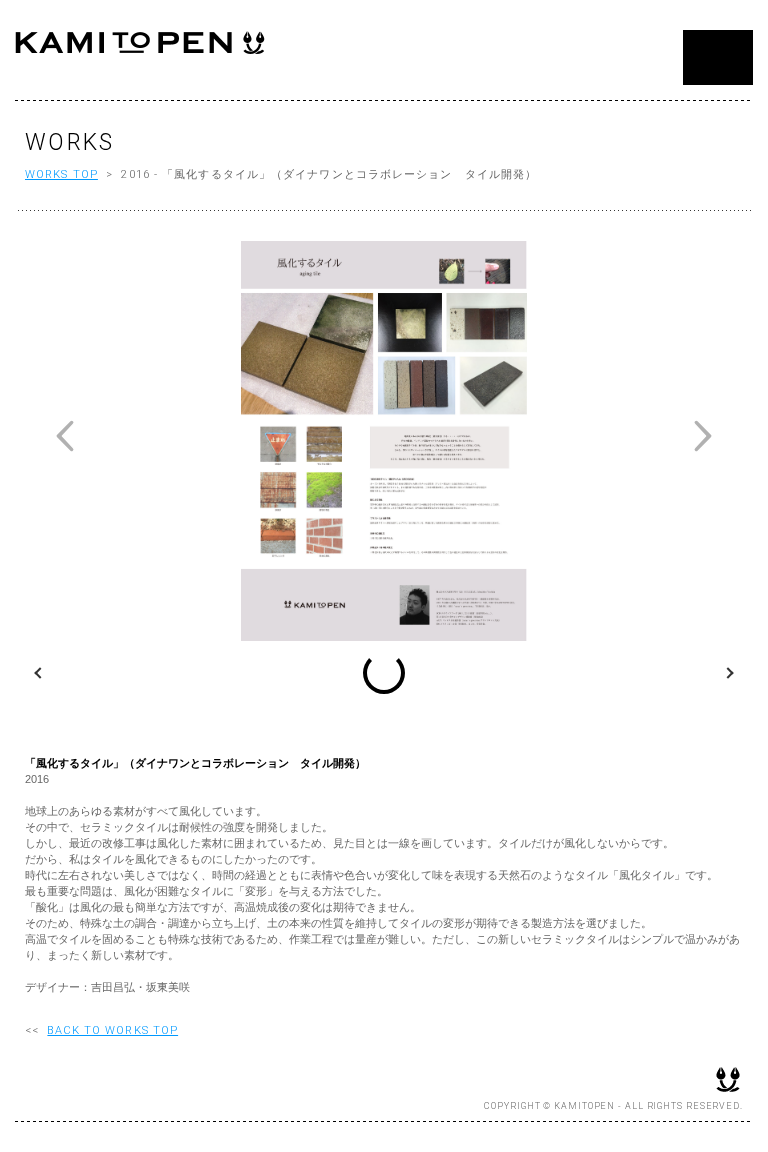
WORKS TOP (61, 174)
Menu (718, 57)
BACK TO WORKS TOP (112, 1030)
